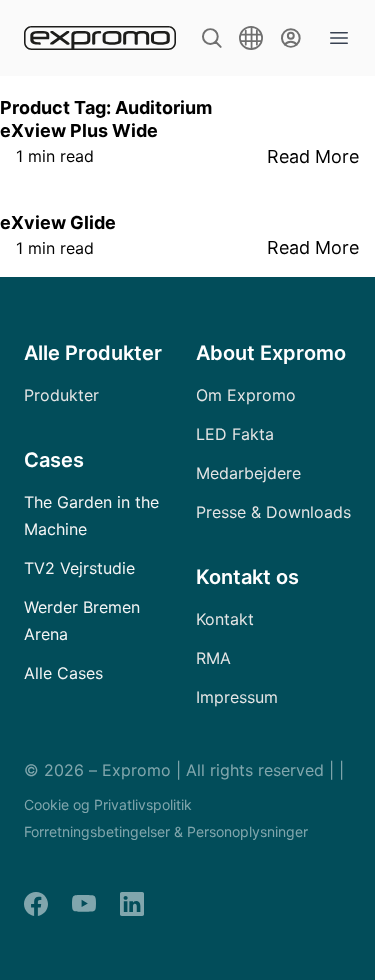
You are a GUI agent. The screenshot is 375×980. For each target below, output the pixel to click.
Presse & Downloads (273, 512)
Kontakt (225, 619)
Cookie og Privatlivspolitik (108, 804)
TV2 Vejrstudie (79, 568)
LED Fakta (235, 434)
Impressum (237, 697)
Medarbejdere (248, 473)
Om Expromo (246, 395)
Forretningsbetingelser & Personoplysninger (166, 831)
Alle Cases (63, 673)
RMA (213, 658)
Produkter (61, 395)
